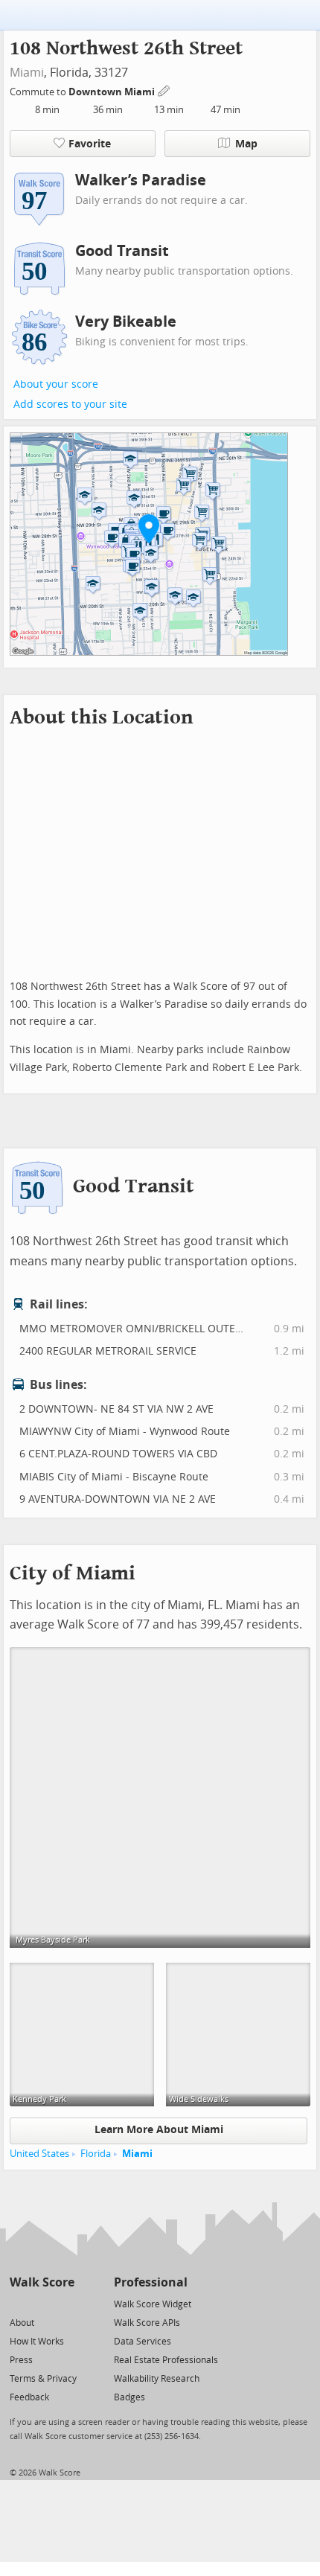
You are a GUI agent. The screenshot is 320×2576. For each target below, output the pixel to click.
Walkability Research (157, 2379)
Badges (129, 2397)
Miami (27, 73)
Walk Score (42, 2282)
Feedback (29, 2397)
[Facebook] (41, 2303)
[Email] (64, 2303)
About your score (56, 384)
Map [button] (246, 144)
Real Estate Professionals (166, 2360)
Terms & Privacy (43, 2379)
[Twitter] (18, 2303)
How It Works (37, 2342)
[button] (149, 528)
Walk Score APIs (147, 2323)
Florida (96, 2154)
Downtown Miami (113, 92)
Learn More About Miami (159, 2130)
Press (21, 2360)
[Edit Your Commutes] (164, 90)
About (22, 2323)
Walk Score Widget (153, 2304)
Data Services (143, 2342)
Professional (151, 2282)
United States (39, 2154)
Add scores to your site (70, 405)
